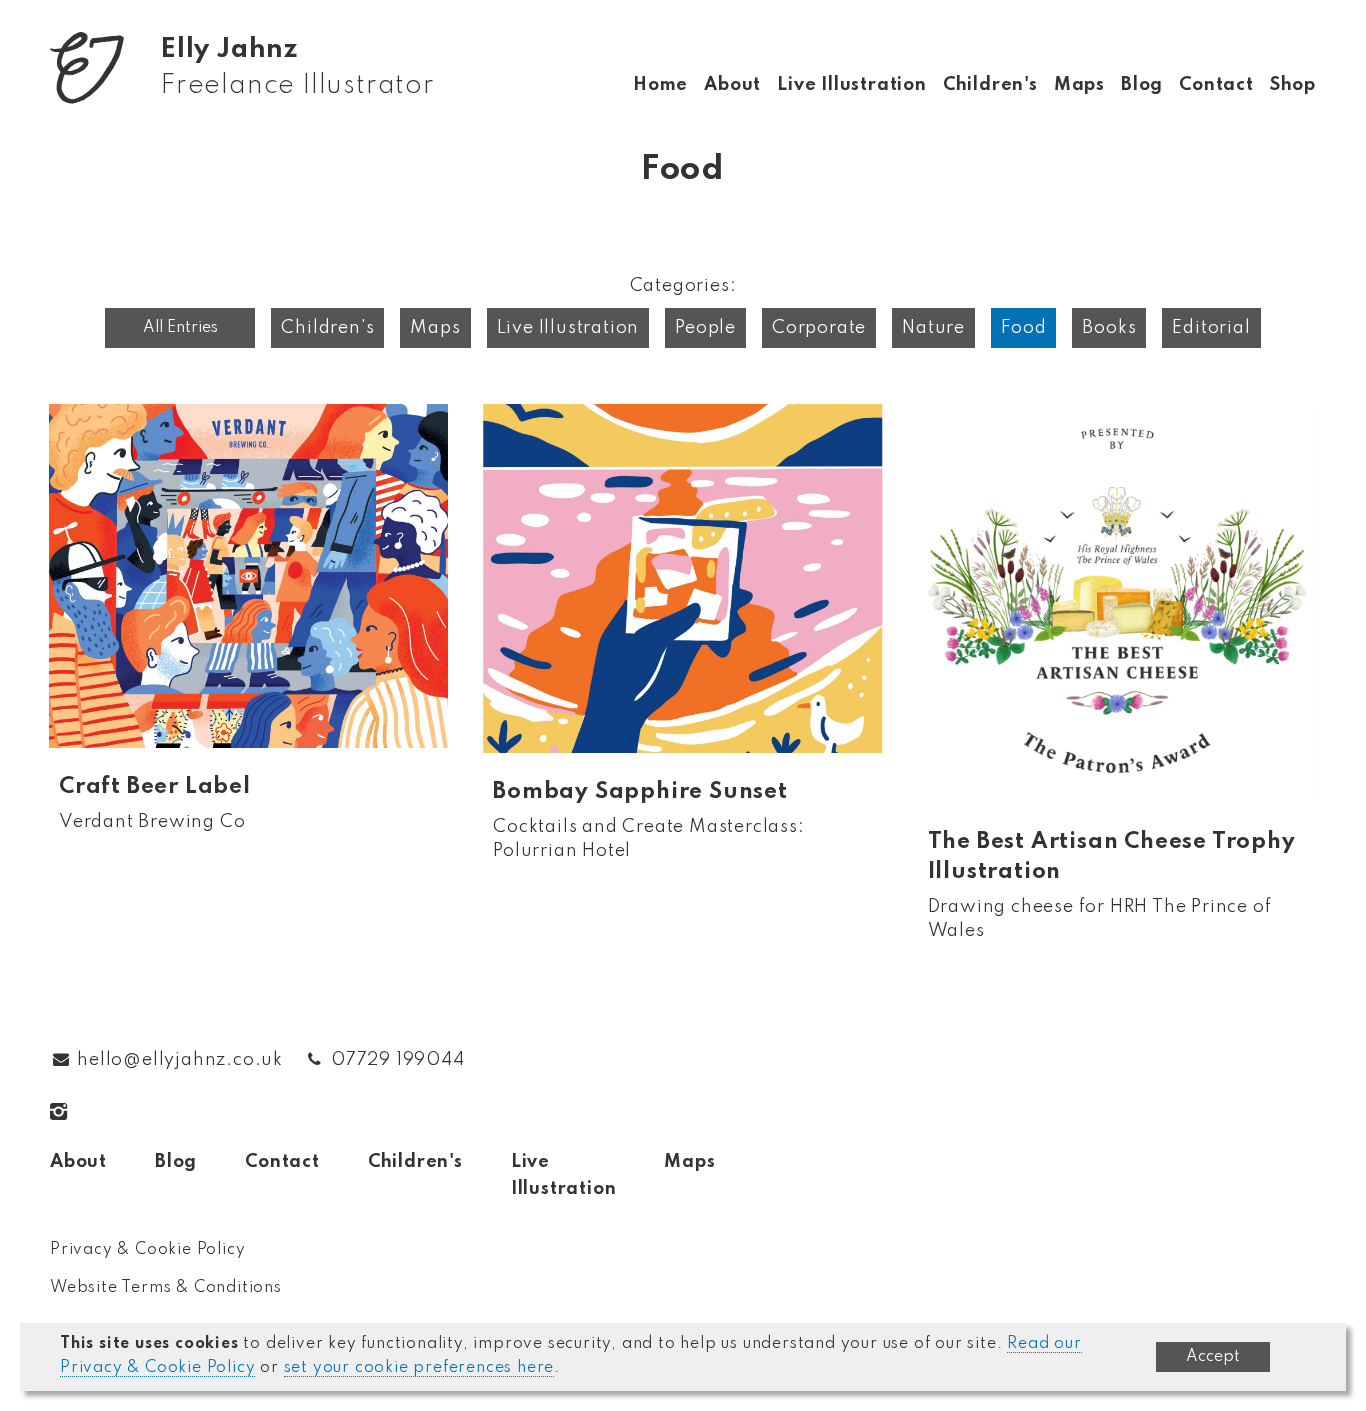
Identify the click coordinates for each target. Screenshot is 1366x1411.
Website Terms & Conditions (166, 1288)
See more (248, 639)
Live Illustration (852, 85)
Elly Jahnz (297, 67)
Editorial (1211, 328)
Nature (933, 328)
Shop (1293, 85)
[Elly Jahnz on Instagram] (71, 1112)
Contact (1216, 85)
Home (660, 85)
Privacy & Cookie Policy (147, 1250)
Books (1109, 328)
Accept (1213, 1357)
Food (1023, 328)
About (732, 85)
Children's (990, 85)
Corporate (819, 328)
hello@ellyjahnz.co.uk (180, 1060)
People (705, 328)
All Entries (180, 328)
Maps (1079, 85)
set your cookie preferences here (419, 1368)
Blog (1142, 85)
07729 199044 (398, 1060)
